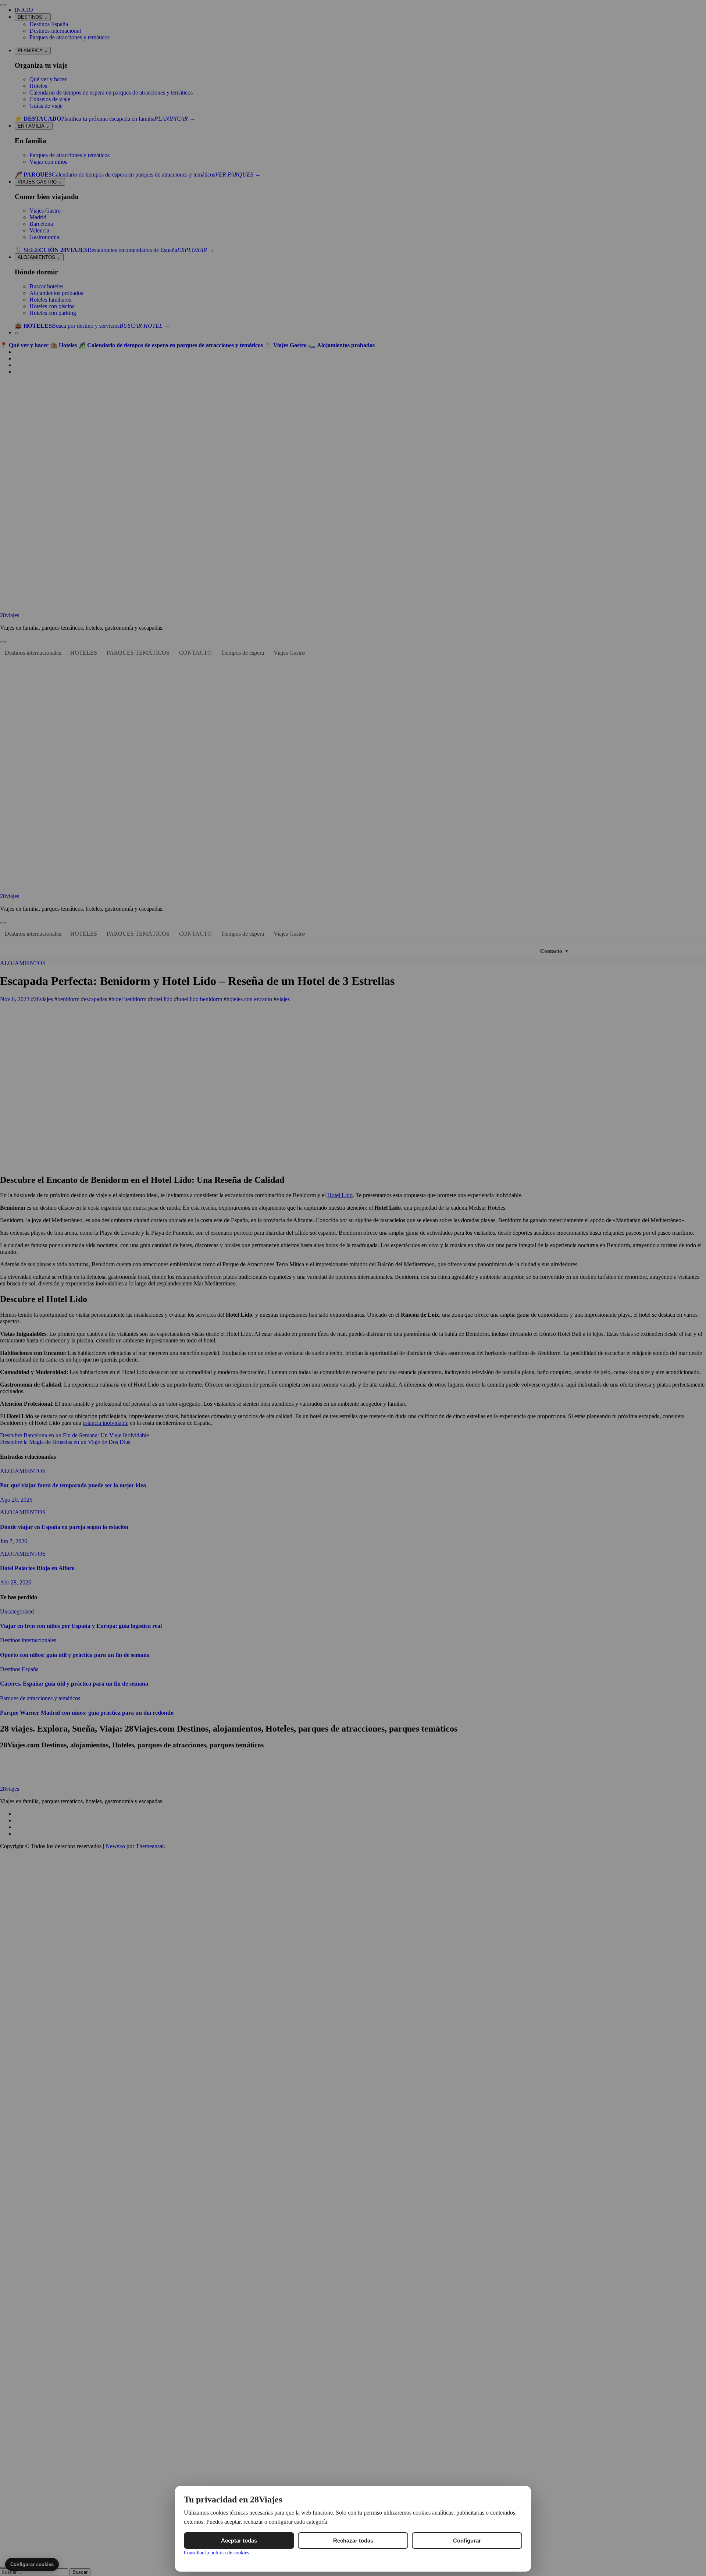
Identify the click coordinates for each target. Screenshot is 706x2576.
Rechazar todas (353, 2541)
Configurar (467, 2541)
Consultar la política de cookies (216, 2553)
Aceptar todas (239, 2541)
